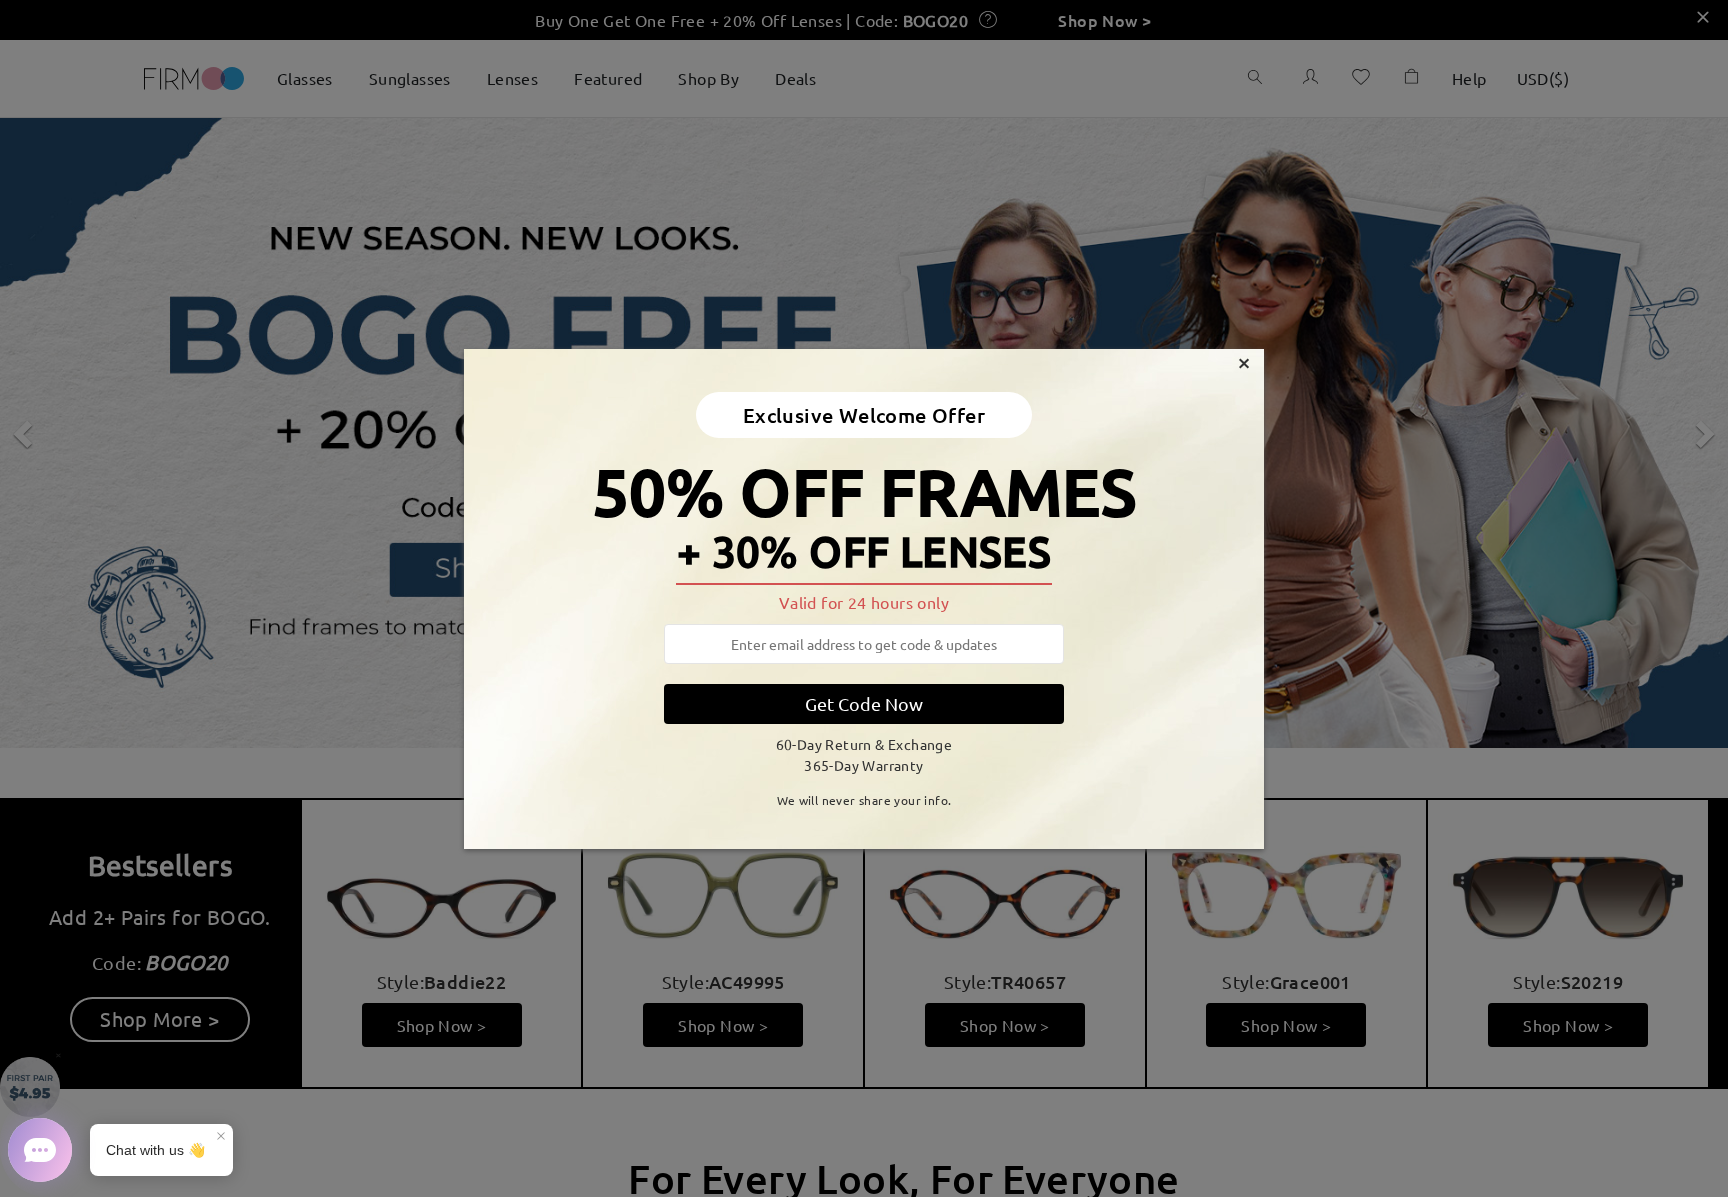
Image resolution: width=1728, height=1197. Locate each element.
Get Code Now (864, 703)
